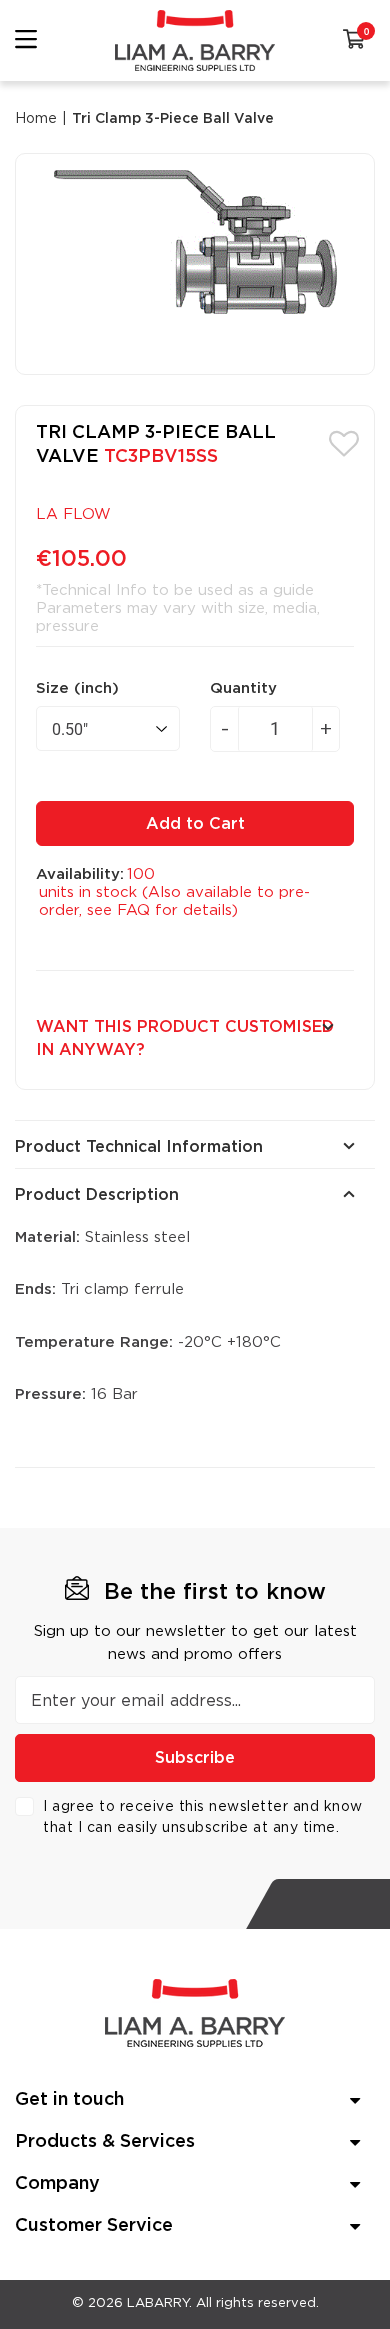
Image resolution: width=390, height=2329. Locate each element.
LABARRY (158, 2303)
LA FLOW (73, 514)
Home (36, 119)
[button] (344, 442)
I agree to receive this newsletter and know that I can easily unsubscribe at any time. (203, 1817)
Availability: (80, 874)
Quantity (243, 688)
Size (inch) (77, 688)
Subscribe (195, 1758)
